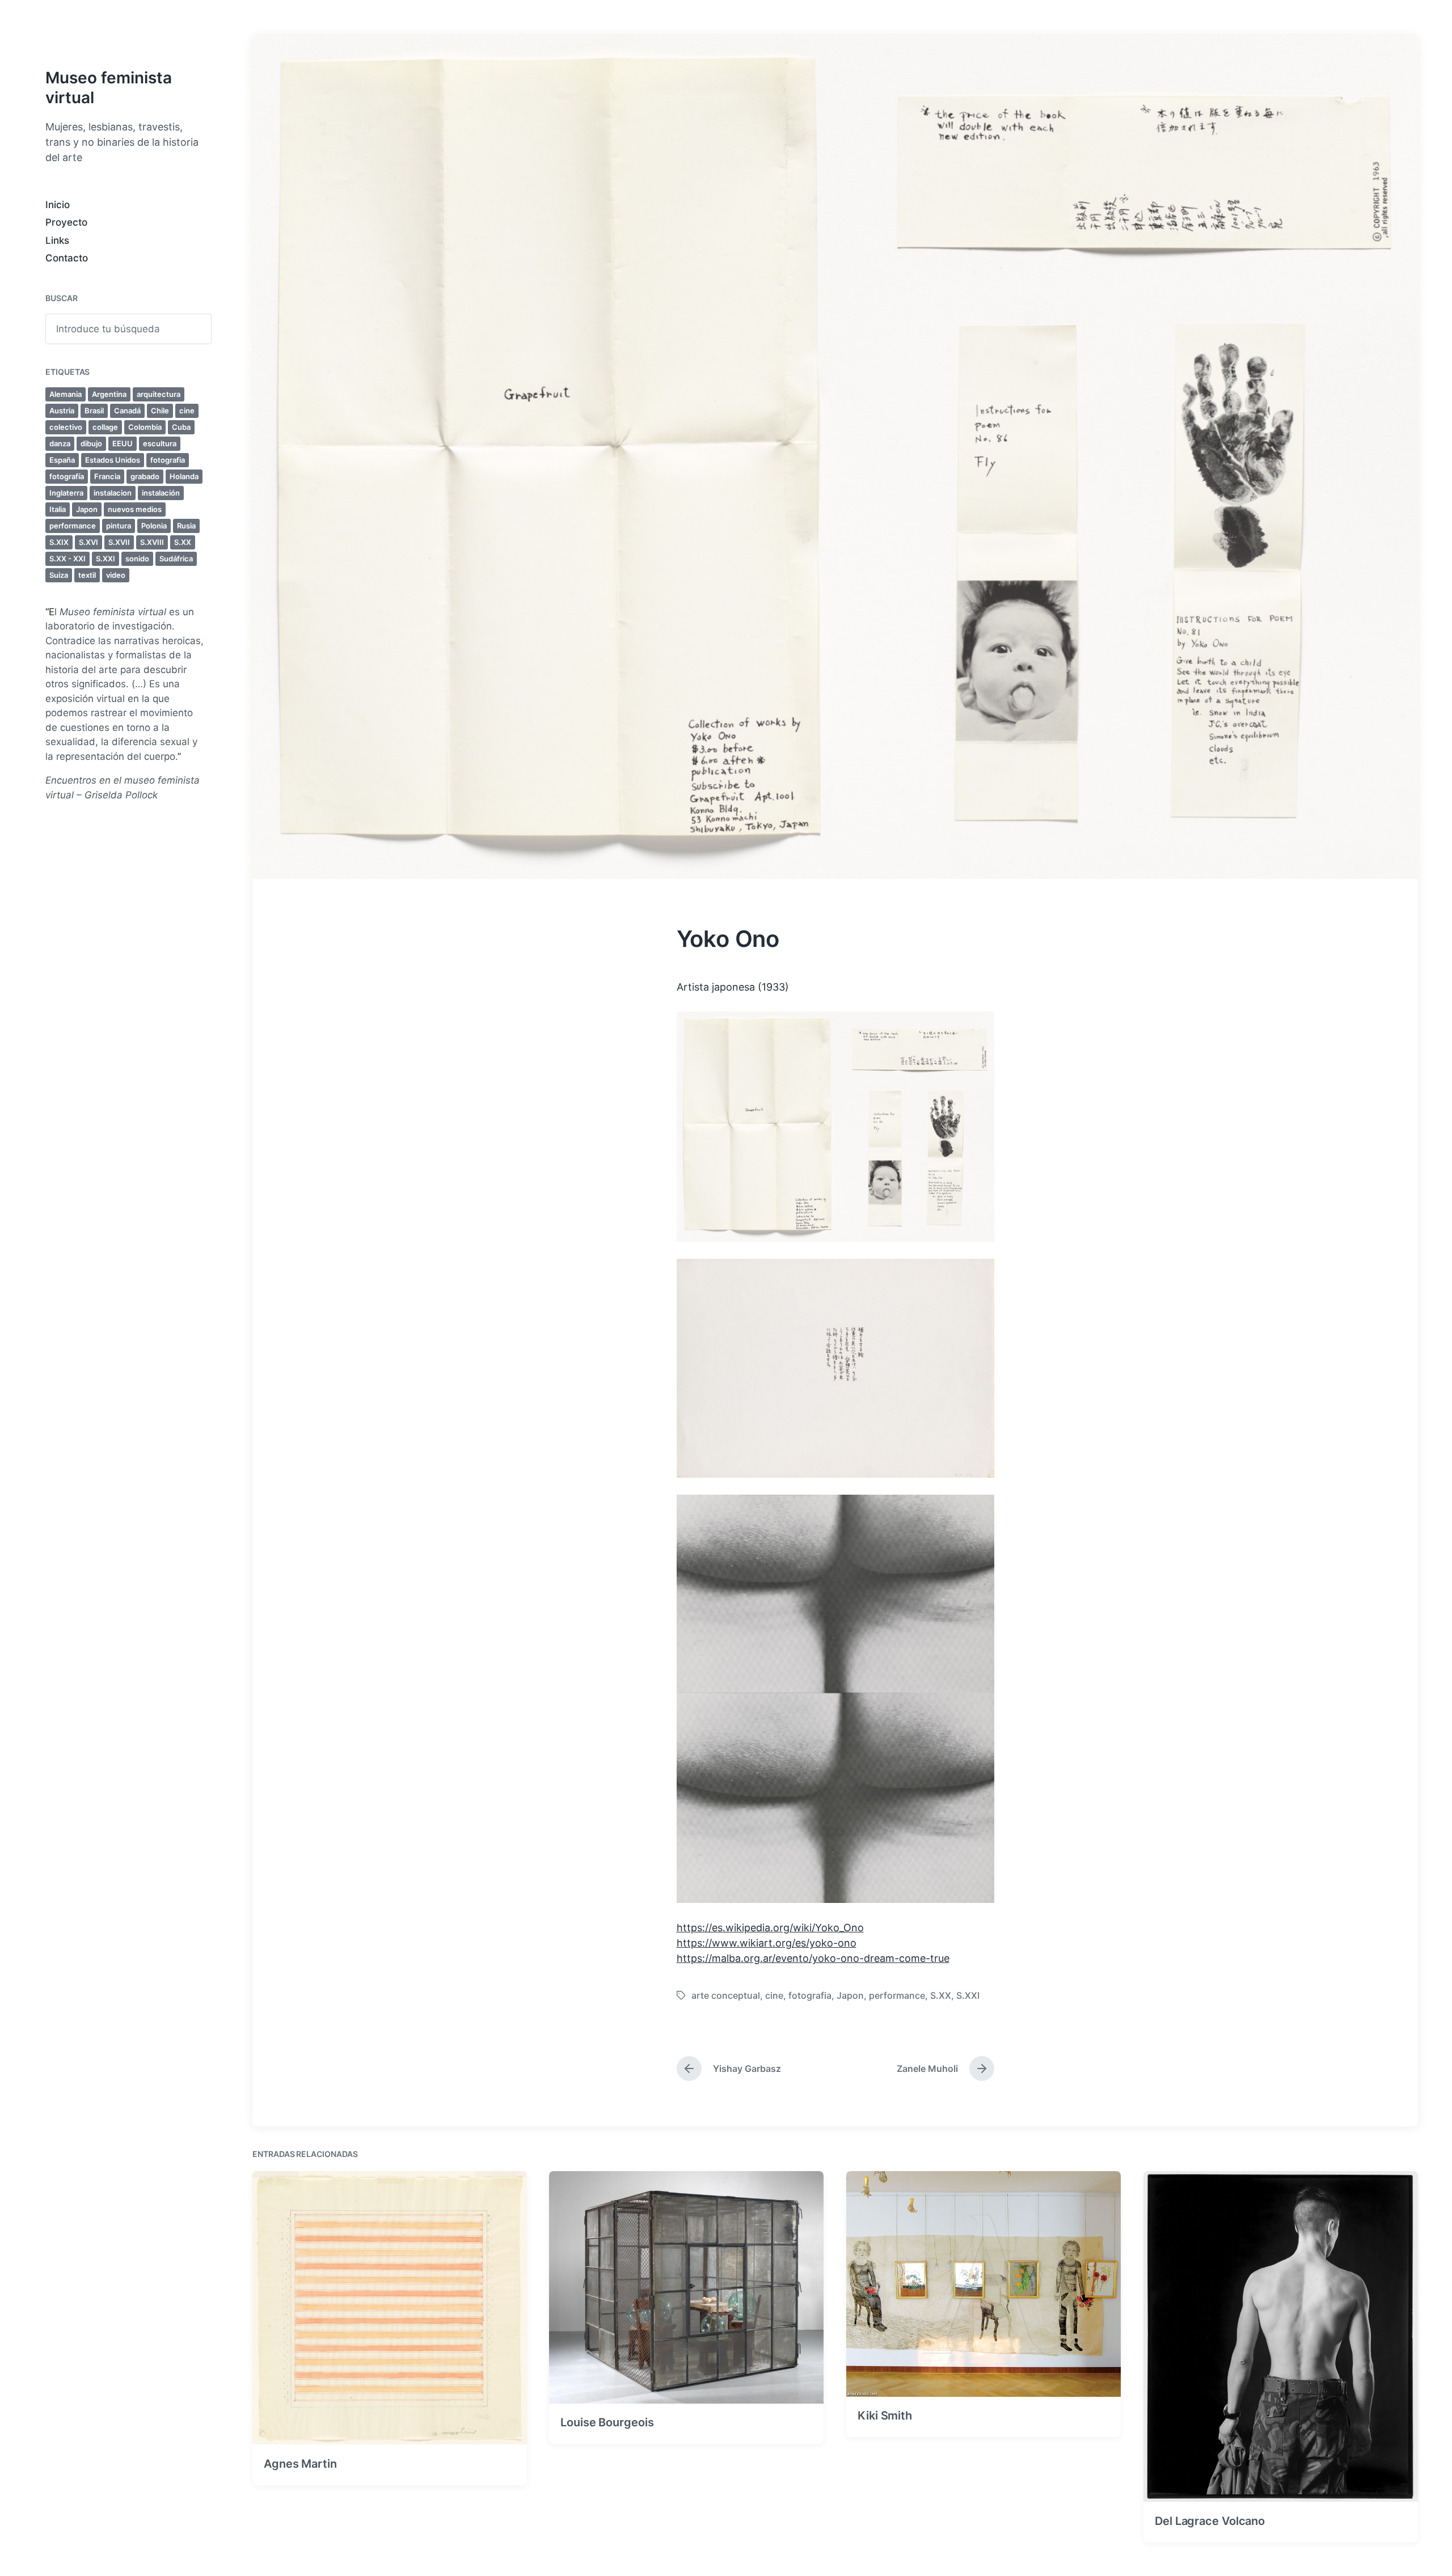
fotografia (168, 460)
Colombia (145, 427)
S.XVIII (152, 542)
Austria (62, 411)
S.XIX (59, 542)
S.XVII (119, 542)
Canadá (127, 411)
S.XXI (105, 559)
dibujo (91, 443)
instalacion (113, 493)
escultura (160, 443)
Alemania (66, 394)
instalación (161, 493)
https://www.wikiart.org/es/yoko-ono (767, 1943)
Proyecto (66, 222)
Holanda (184, 476)
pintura (119, 526)
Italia (58, 509)
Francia (107, 476)
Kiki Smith (885, 2416)
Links (57, 240)
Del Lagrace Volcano (1210, 2520)
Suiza (59, 575)
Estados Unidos (113, 460)
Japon (87, 509)
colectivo (66, 427)
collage (105, 427)
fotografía (67, 476)
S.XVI (88, 542)
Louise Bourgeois (607, 2422)
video (116, 575)
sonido (137, 559)
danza (60, 443)
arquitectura (159, 394)
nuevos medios (135, 509)
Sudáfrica (176, 559)
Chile (160, 411)
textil (87, 575)
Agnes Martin (300, 2463)
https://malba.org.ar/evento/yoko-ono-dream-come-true (813, 1958)
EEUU (123, 443)
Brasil (94, 411)
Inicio (58, 205)
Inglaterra (66, 493)
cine (187, 411)
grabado (145, 476)
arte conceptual (726, 1995)
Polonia (154, 526)
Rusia (186, 526)
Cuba (181, 427)
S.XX (183, 542)
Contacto (67, 258)
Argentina (109, 394)
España (62, 460)
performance (73, 526)
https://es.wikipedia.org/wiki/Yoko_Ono (770, 1928)
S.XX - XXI (67, 559)
